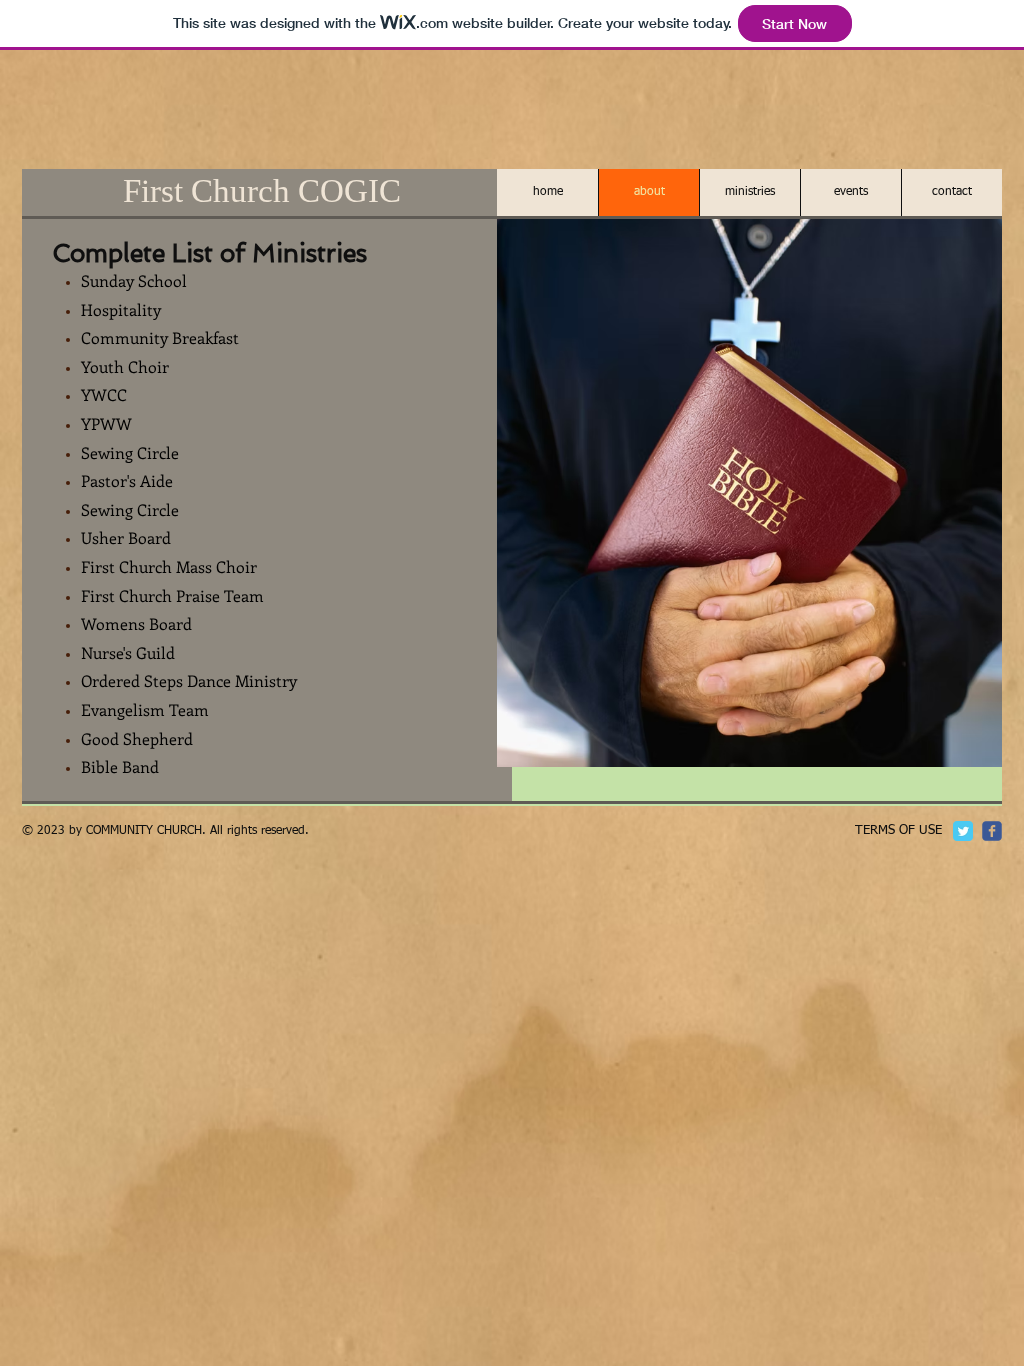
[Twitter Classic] (963, 831)
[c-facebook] (992, 831)
